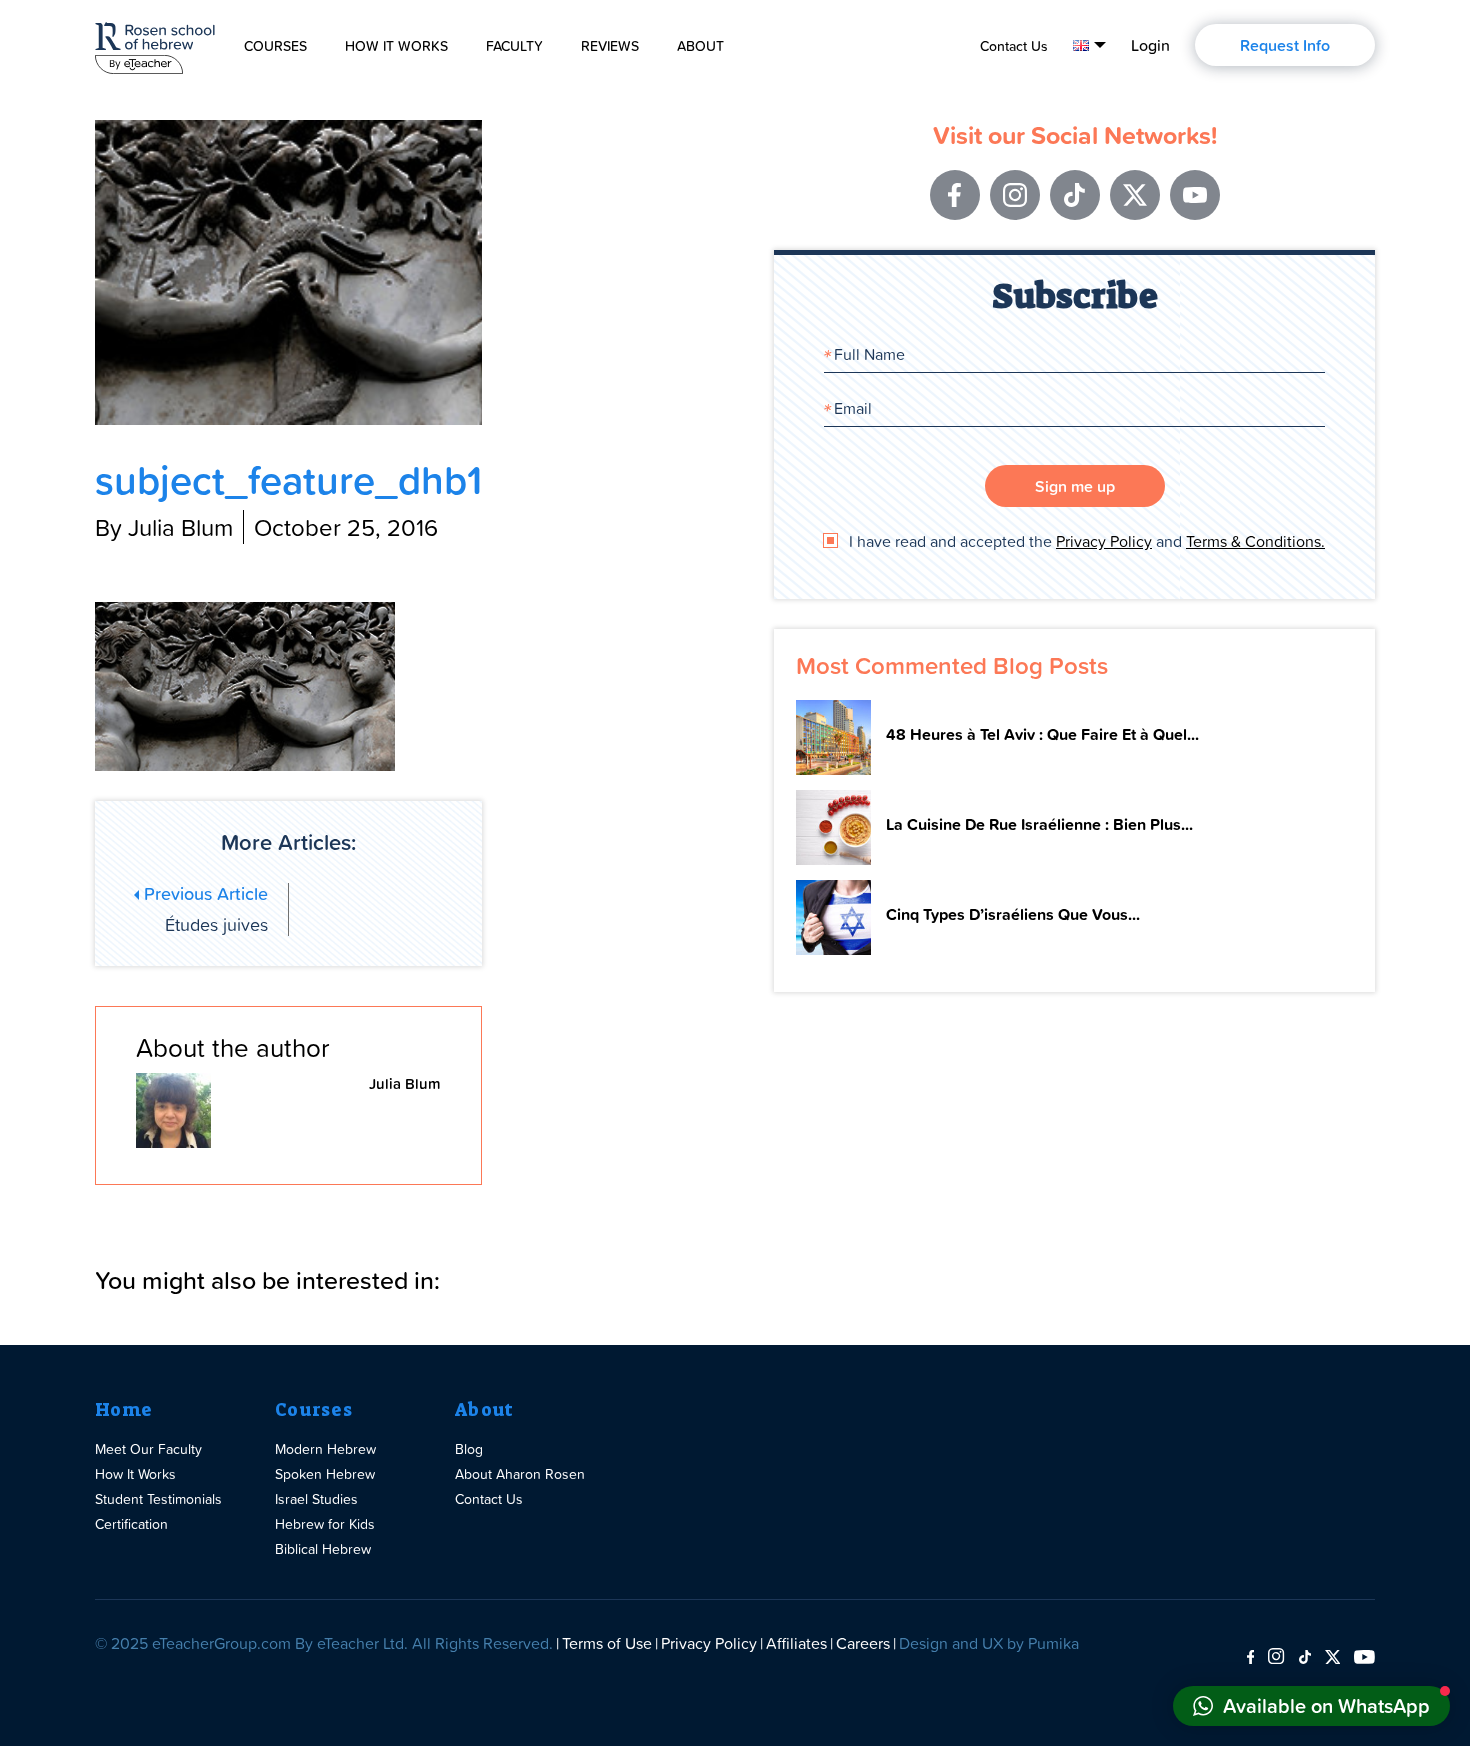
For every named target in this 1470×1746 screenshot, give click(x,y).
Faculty (514, 46)
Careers (863, 1643)
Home (123, 1410)
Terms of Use (607, 1643)
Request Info (1285, 45)
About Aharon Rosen (520, 1473)
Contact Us (1014, 46)
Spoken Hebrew (325, 1473)
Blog (469, 1448)
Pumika (1053, 1643)
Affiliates (796, 1643)
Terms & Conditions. (1255, 541)
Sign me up (1075, 486)
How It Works (396, 46)
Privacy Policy (1104, 541)
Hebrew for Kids (325, 1523)
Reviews (610, 46)
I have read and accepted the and (1085, 541)
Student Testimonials (158, 1498)
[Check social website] (1250, 1658)
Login (1150, 45)
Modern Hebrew (325, 1448)
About (700, 46)
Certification (131, 1523)
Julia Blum (405, 1083)
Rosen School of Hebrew (155, 44)
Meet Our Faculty (148, 1448)
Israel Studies (316, 1498)
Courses (275, 46)
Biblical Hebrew (323, 1548)
